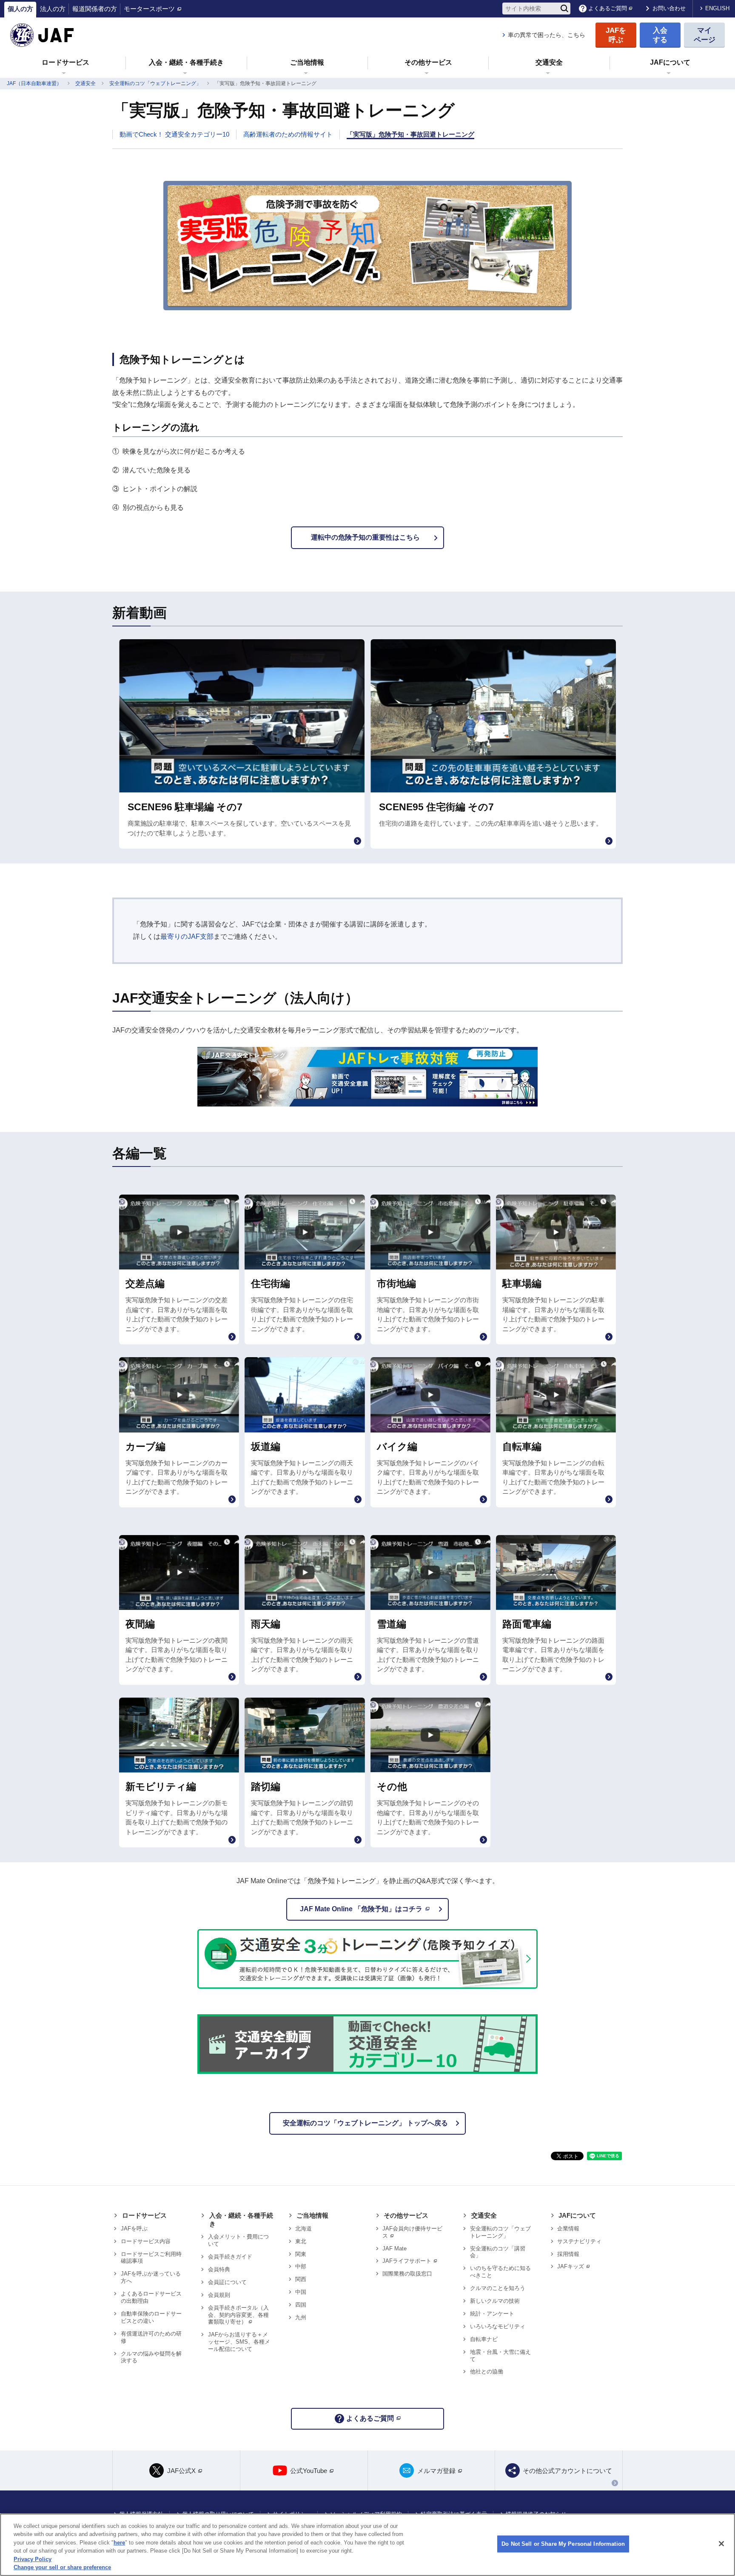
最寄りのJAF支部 (187, 936)
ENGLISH (717, 8)
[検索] (564, 9)
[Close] (721, 2544)
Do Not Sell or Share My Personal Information (563, 2544)
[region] (367, 2545)
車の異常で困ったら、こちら (547, 35)
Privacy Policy (33, 2559)
